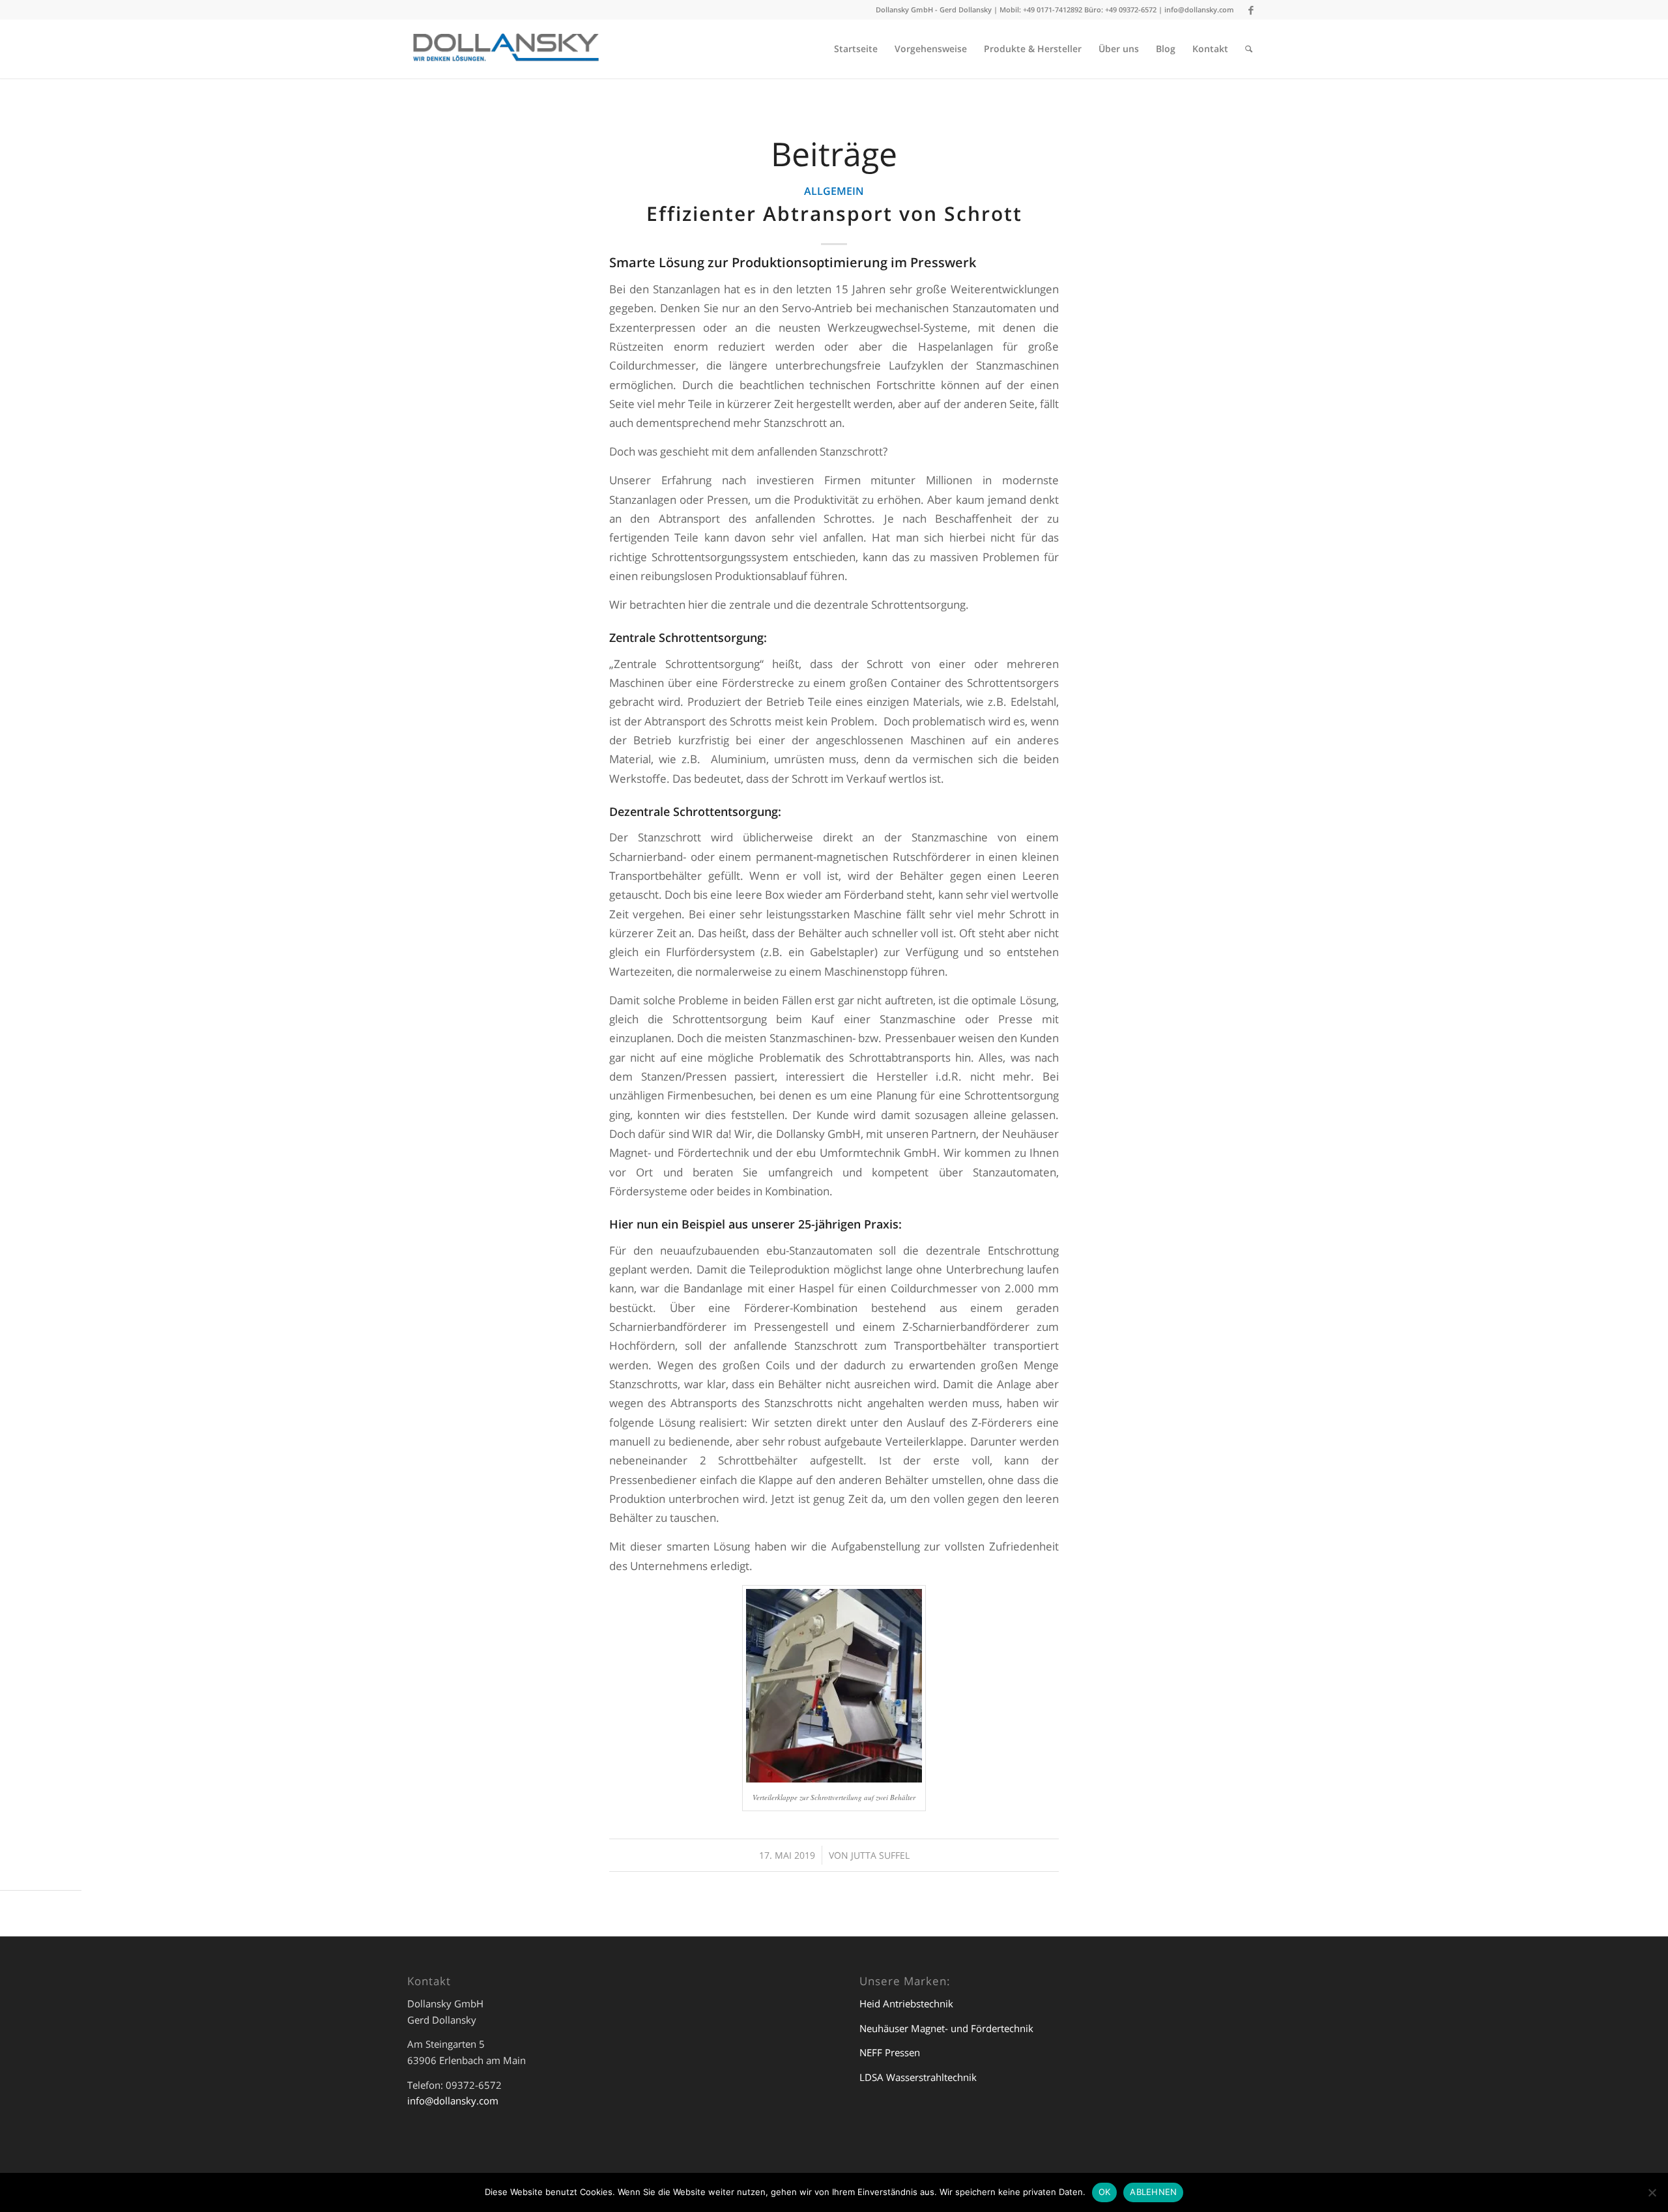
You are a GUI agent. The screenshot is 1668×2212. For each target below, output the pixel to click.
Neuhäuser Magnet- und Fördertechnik (946, 2028)
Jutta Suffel (880, 1855)
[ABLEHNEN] (1652, 2192)
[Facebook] (1251, 10)
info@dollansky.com (1199, 9)
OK (1105, 2192)
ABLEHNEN (1153, 2192)
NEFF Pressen (890, 2052)
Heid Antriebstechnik (906, 2003)
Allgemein (834, 191)
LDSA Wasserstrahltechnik (918, 2077)
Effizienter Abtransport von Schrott (834, 213)
